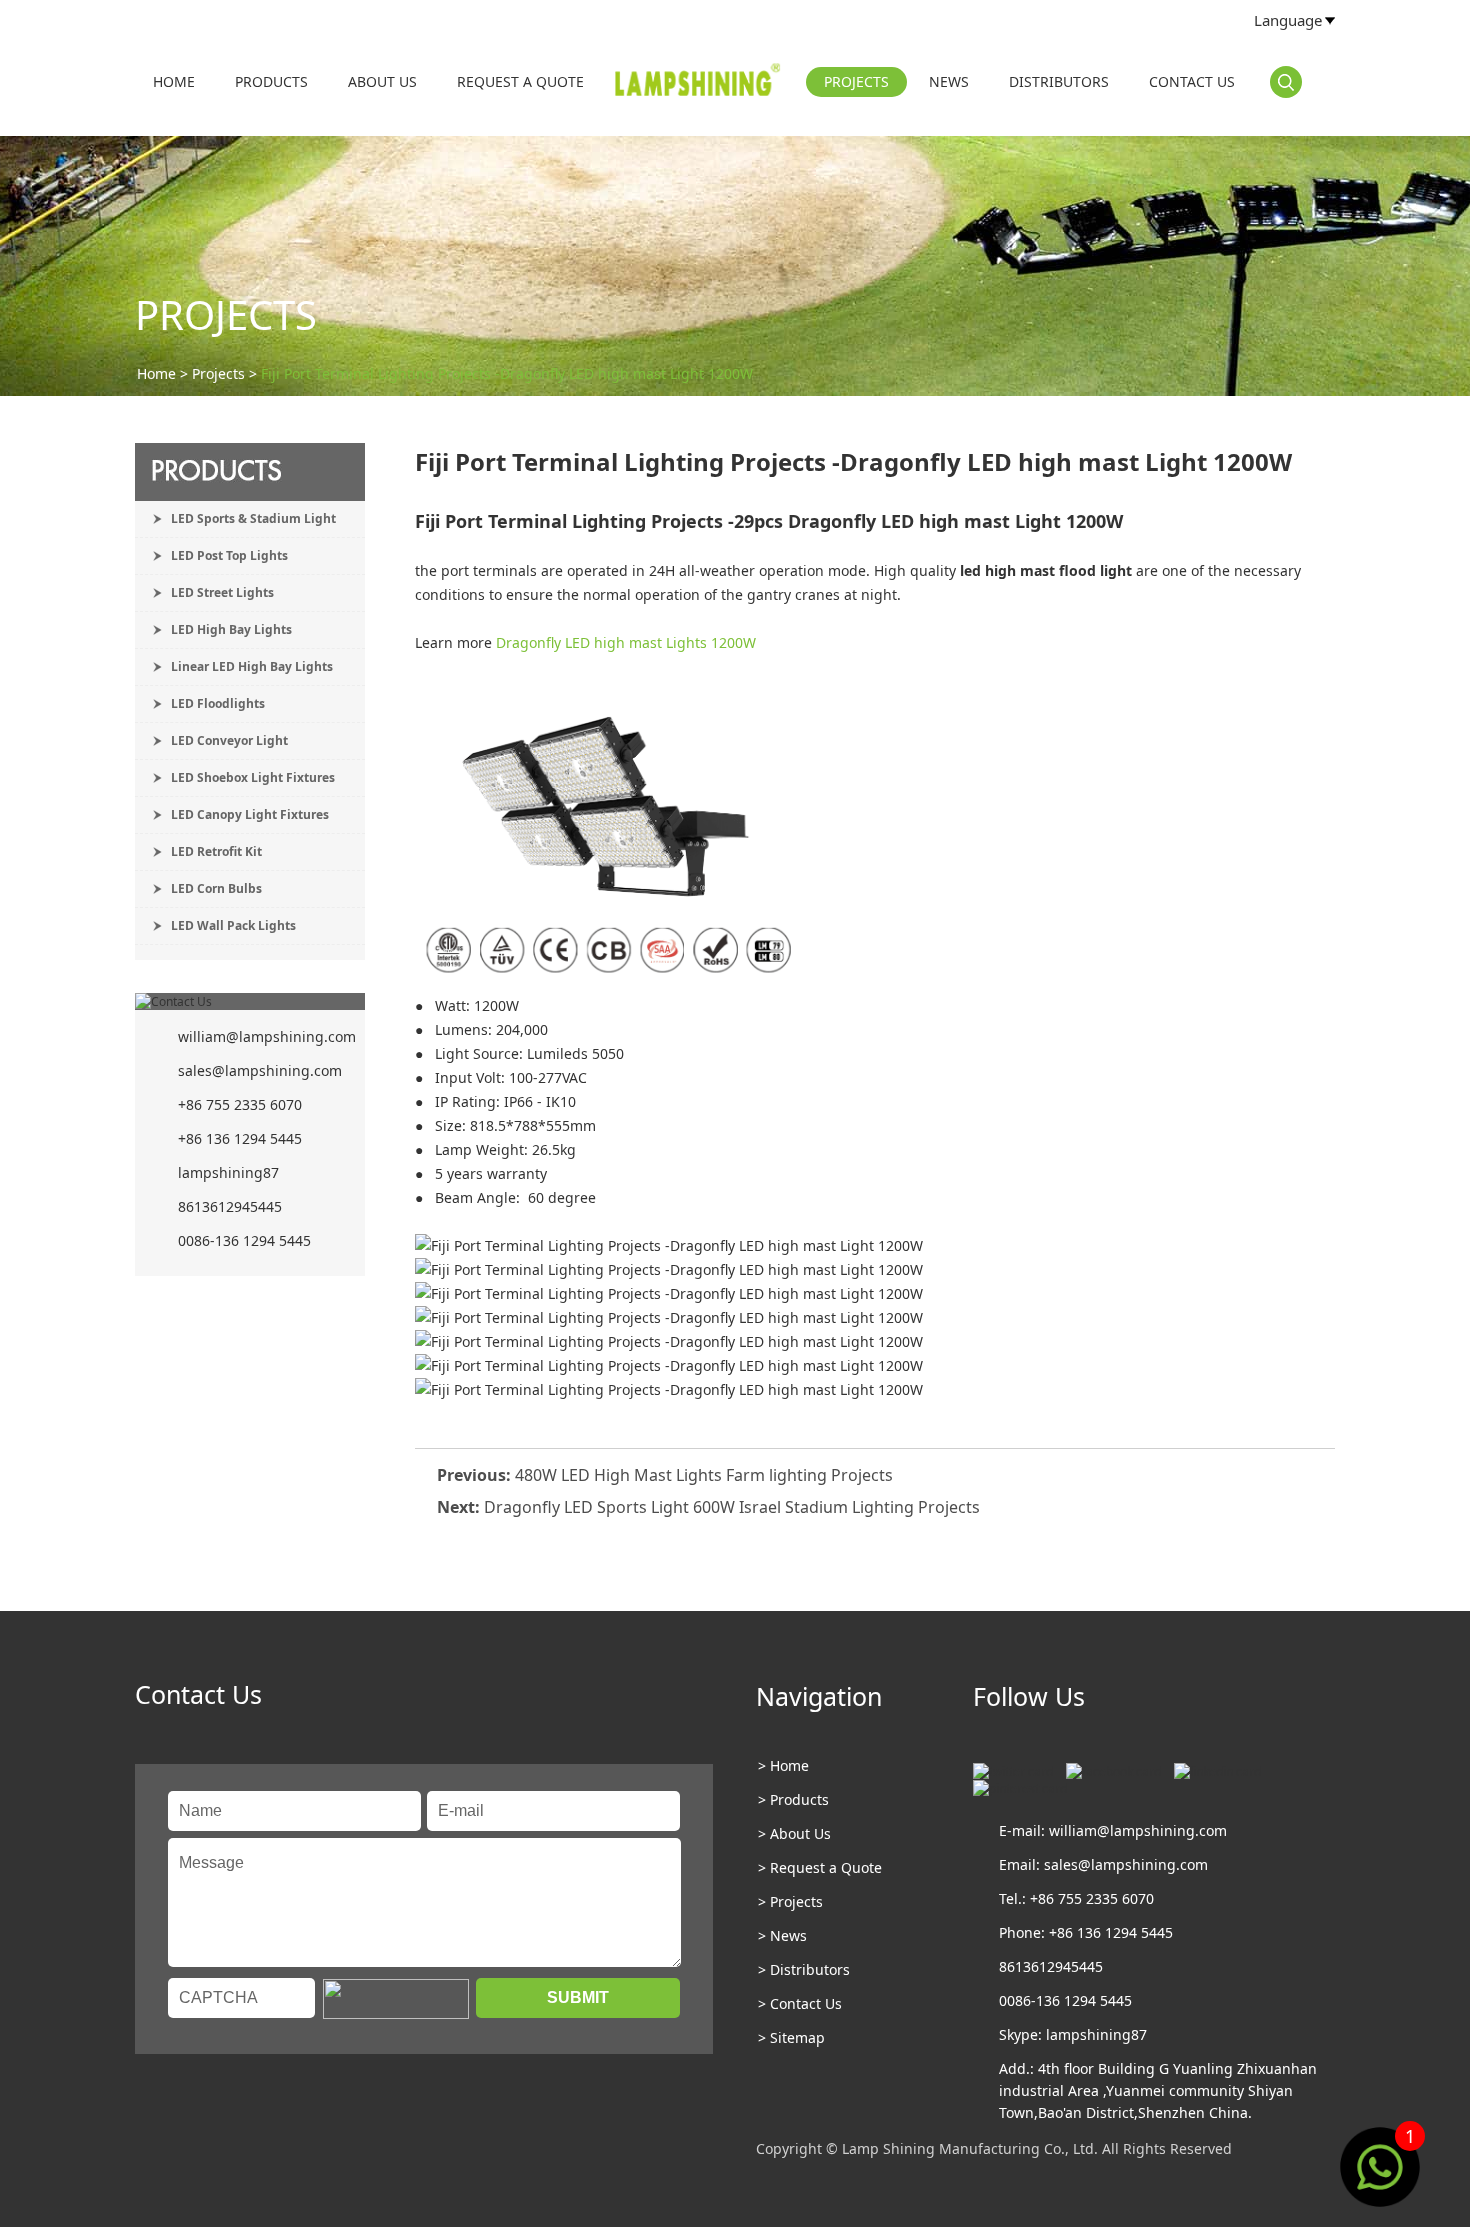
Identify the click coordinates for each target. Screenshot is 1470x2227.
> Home (783, 1765)
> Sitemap (791, 2037)
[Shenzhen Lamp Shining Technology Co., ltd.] (699, 84)
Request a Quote (520, 81)
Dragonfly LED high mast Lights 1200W (628, 642)
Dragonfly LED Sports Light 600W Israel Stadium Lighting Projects (732, 1507)
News (949, 81)
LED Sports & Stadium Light (253, 518)
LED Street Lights (222, 592)
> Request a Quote (820, 1867)
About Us (382, 81)
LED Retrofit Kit (216, 851)
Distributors (1059, 81)
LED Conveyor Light (229, 740)
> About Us (794, 1833)
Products (271, 81)
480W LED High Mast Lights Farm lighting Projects (704, 1475)
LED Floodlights (218, 703)
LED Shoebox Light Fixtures (253, 777)
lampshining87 (228, 1172)
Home (174, 81)
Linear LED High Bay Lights (252, 666)
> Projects (790, 1901)
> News (782, 1935)
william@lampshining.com (267, 1036)
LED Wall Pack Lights (233, 925)
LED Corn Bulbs (216, 888)
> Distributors (804, 1969)
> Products (793, 1799)
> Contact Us (800, 2003)
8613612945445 (230, 1206)
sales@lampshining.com (260, 1070)
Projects (856, 81)
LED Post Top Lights (229, 555)
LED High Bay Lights (231, 629)
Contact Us (1192, 81)
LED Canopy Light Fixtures (250, 814)
